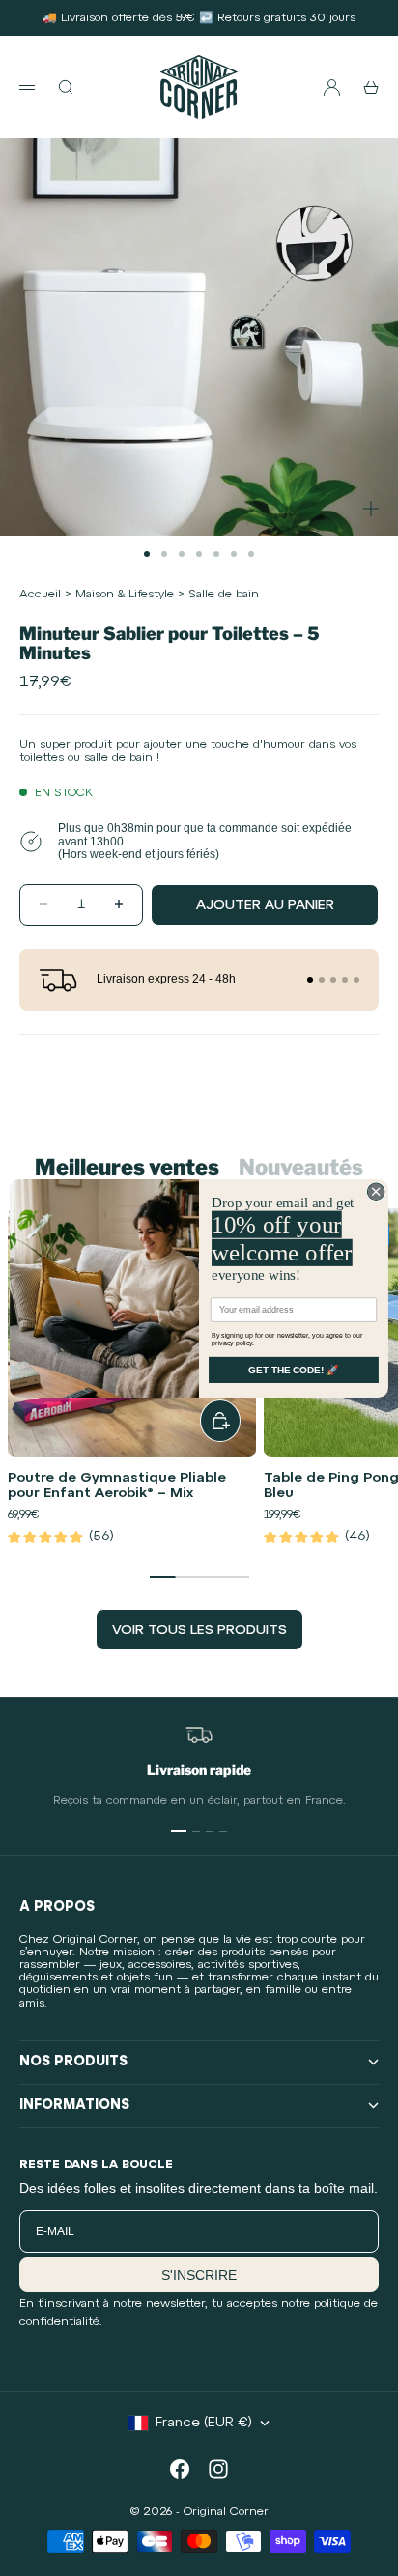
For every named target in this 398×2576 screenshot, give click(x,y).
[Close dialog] (376, 1191)
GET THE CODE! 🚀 (294, 1369)
